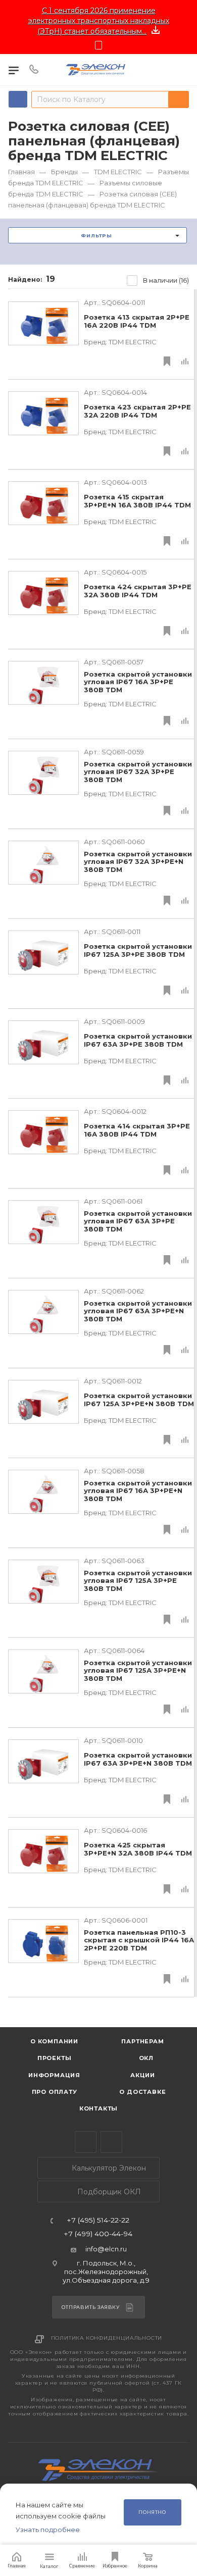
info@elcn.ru (106, 2249)
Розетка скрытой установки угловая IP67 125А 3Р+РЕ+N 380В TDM (138, 1671)
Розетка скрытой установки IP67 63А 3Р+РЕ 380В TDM (138, 1040)
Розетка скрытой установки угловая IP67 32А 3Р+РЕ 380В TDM (138, 772)
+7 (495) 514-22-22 (98, 2221)
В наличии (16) (166, 280)
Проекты (55, 2058)
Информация (54, 2075)
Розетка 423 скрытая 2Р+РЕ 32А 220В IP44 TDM (137, 411)
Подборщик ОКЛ (108, 2192)
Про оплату (55, 2092)
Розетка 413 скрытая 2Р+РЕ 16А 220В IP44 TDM (137, 321)
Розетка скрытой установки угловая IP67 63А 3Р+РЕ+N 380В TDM (138, 1311)
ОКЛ (145, 2058)
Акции (143, 2075)
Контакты (98, 2108)
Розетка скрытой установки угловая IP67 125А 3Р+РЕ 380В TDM (138, 1581)
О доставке (142, 2092)
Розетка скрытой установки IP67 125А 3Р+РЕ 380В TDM (138, 950)
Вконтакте (111, 2142)
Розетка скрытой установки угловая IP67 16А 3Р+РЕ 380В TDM (138, 682)
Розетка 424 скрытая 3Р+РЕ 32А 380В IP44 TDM (138, 591)
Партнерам (142, 2041)
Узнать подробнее (48, 2530)
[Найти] (179, 99)
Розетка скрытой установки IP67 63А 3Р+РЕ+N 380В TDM (138, 1759)
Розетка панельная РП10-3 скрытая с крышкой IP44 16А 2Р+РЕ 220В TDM (139, 1940)
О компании (54, 2041)
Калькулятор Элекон (108, 2168)
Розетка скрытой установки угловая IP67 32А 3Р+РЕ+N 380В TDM (138, 862)
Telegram (86, 2142)
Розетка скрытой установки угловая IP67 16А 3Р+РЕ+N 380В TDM (138, 1491)
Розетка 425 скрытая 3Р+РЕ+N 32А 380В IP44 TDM (138, 1849)
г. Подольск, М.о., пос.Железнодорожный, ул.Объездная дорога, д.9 (106, 2272)
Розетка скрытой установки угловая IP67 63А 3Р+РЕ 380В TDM (138, 1221)
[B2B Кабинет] (182, 70)
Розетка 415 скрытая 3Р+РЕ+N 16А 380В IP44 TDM (137, 501)
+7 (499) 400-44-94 (98, 2234)
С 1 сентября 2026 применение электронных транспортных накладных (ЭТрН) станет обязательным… (99, 21)
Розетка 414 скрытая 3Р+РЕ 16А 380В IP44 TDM (137, 1130)
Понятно (152, 2512)
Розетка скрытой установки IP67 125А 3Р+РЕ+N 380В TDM (139, 1400)
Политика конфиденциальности (107, 2338)
